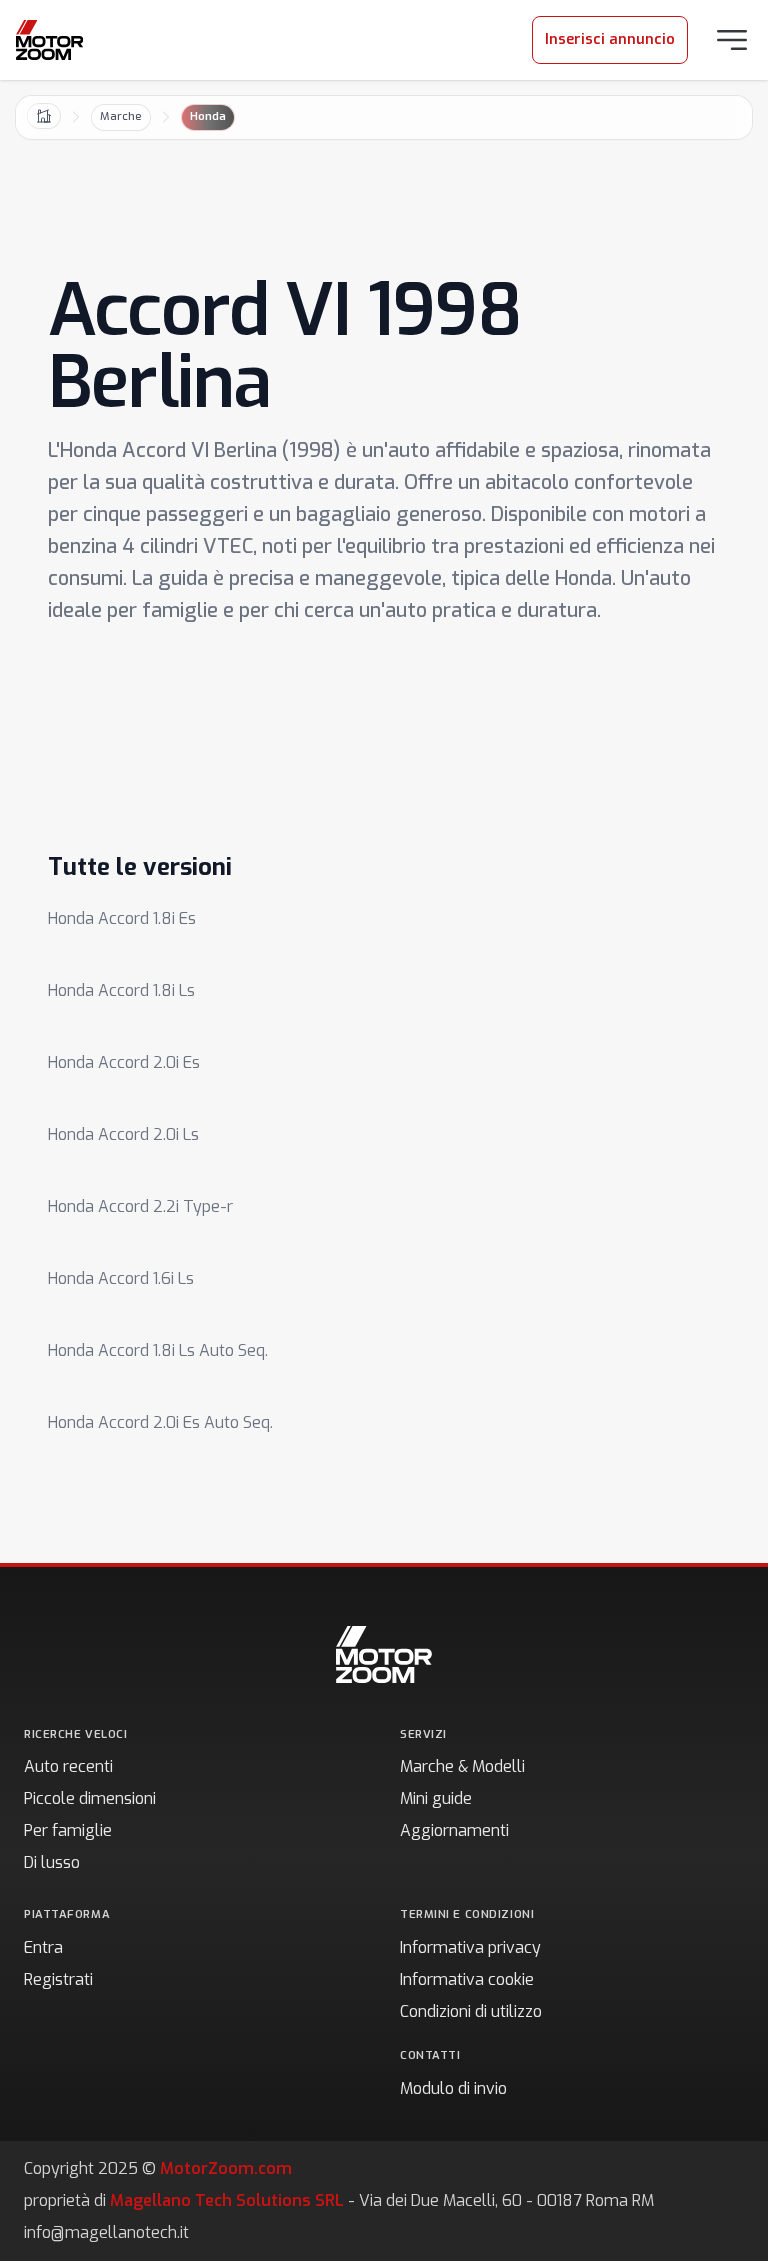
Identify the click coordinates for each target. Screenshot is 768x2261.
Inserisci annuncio (610, 39)
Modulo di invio (453, 2088)
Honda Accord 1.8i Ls (121, 990)
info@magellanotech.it (106, 2232)
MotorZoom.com (226, 2168)
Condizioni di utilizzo (471, 2011)
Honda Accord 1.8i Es (122, 918)
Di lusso (52, 1862)
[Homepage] (49, 40)
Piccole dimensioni (90, 1798)
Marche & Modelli (462, 1766)
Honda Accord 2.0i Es (124, 1062)
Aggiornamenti (454, 1830)
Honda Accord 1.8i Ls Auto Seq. (158, 1350)
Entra (43, 1947)
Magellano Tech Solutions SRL (227, 2200)
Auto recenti (68, 1766)
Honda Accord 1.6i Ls (121, 1278)
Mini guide (436, 1798)
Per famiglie (68, 1830)
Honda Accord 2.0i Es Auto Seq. (160, 1422)
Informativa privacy (470, 1947)
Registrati (58, 1979)
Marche (121, 116)
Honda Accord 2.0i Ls (123, 1134)
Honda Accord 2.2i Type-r (140, 1206)
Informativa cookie (467, 1979)
